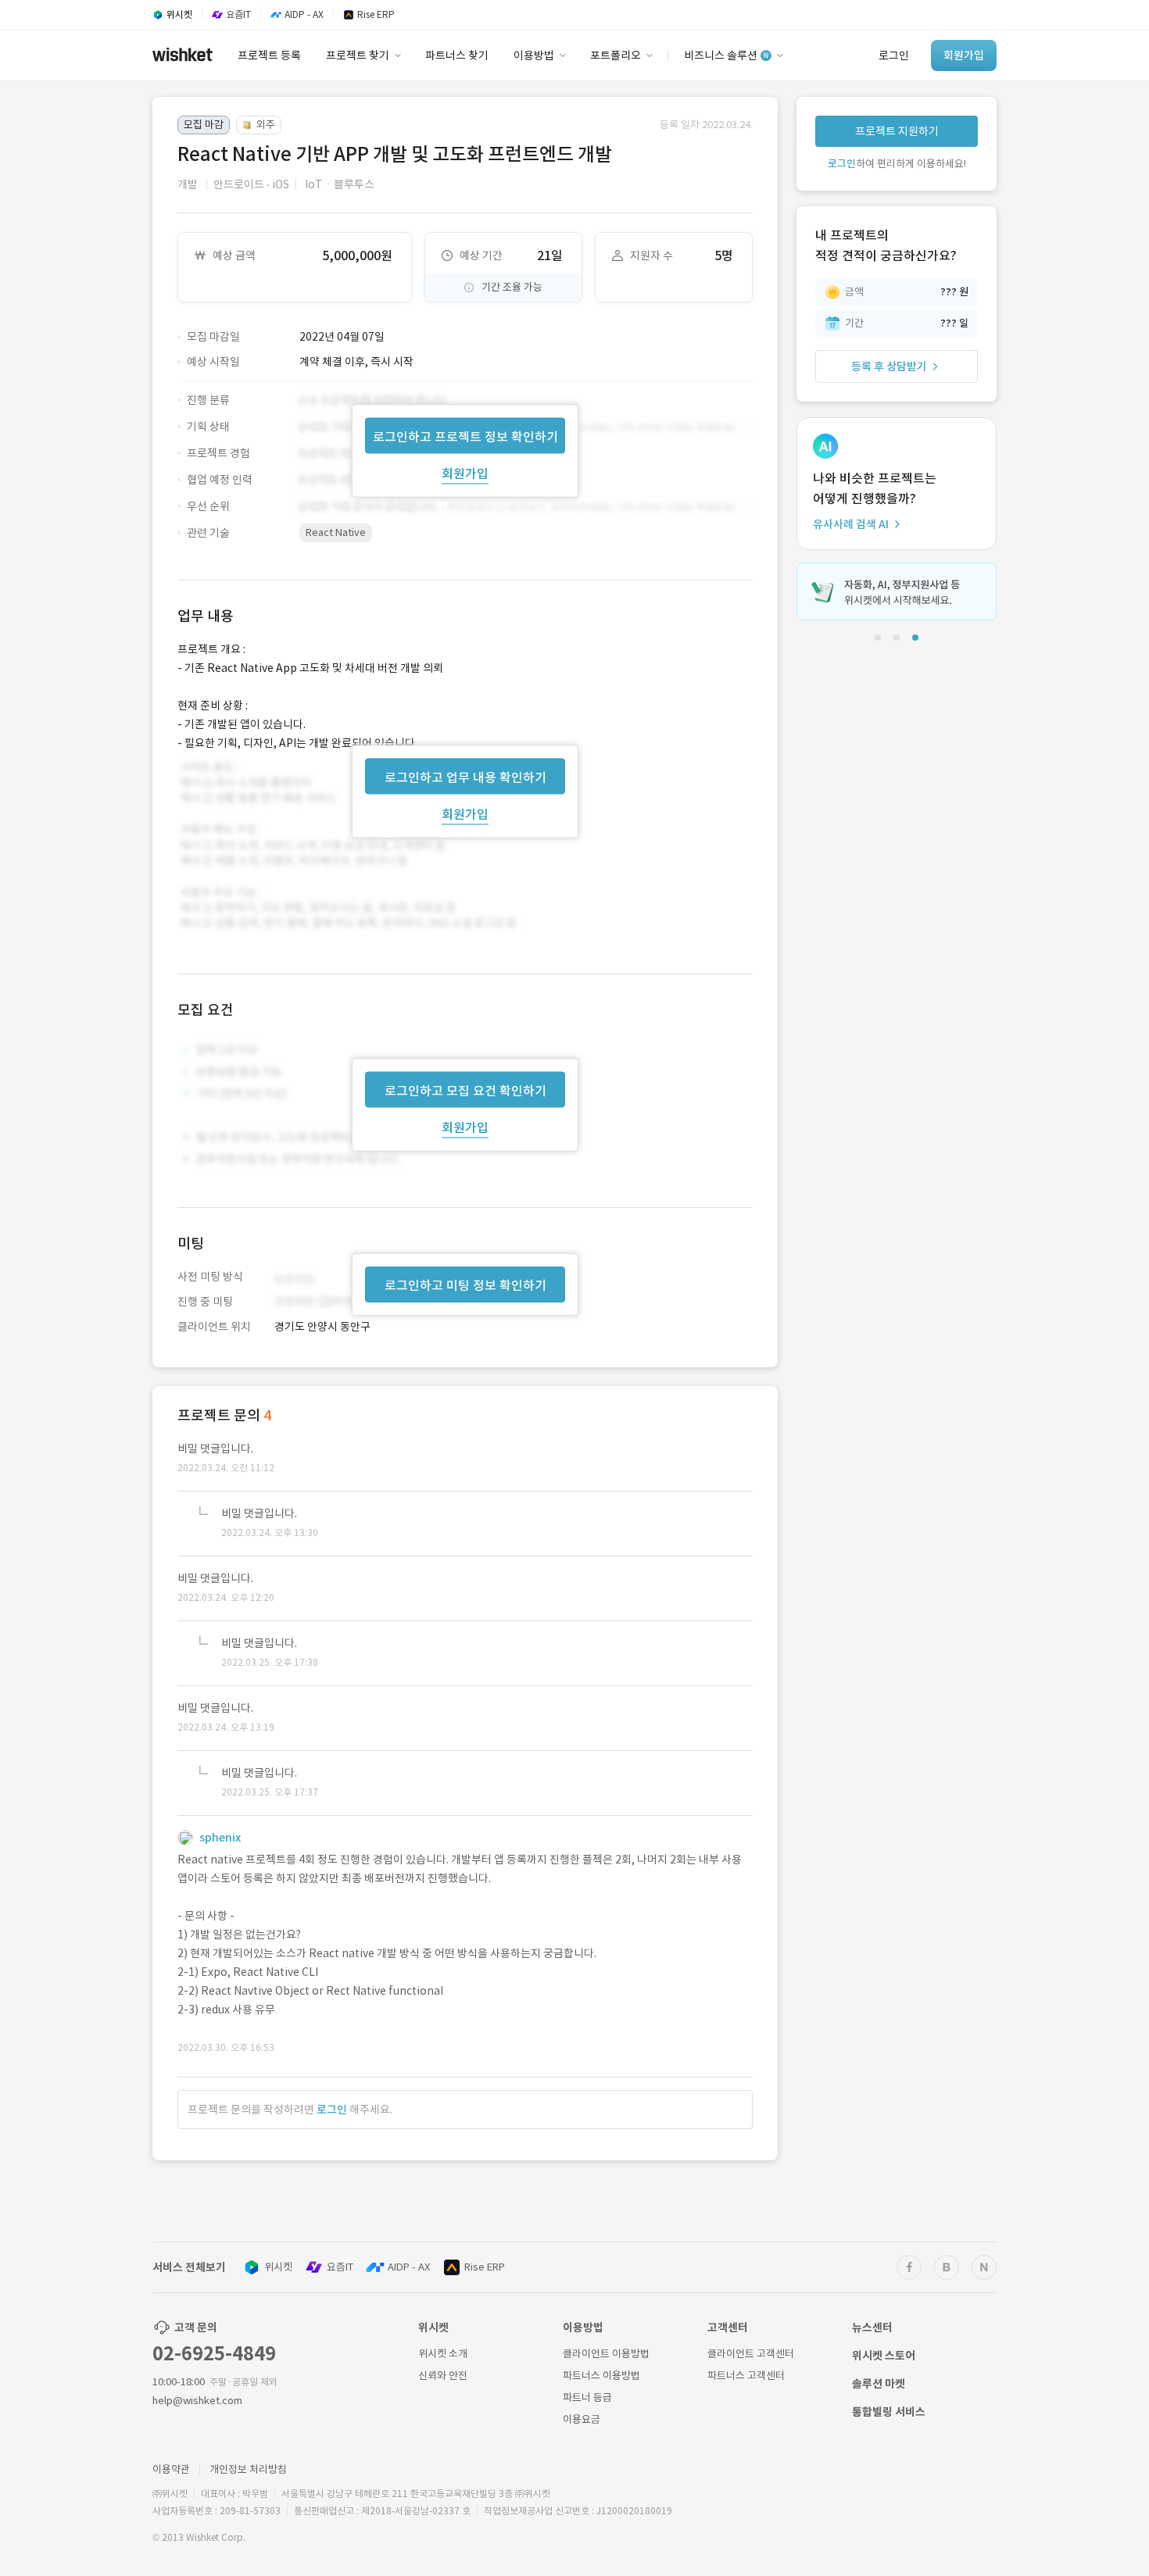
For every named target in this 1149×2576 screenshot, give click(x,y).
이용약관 (171, 2469)
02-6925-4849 (214, 2354)
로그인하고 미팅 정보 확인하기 (465, 1285)
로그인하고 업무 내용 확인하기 (465, 777)
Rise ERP (485, 2267)
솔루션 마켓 (879, 2384)
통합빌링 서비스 (889, 2412)
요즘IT (340, 2267)
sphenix (220, 1838)
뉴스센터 (872, 2328)
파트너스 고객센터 (746, 2376)
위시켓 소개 (443, 2354)
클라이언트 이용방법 (606, 2354)
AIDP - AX (409, 2267)
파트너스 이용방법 (601, 2376)
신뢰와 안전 (443, 2376)
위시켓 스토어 (884, 2356)
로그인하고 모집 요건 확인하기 (465, 1091)
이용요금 (582, 2419)
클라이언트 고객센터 (751, 2354)
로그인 (332, 2110)
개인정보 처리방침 (248, 2469)
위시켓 (278, 2267)
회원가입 (465, 473)
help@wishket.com (197, 2401)
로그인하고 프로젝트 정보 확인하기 (465, 436)
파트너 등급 (587, 2397)
